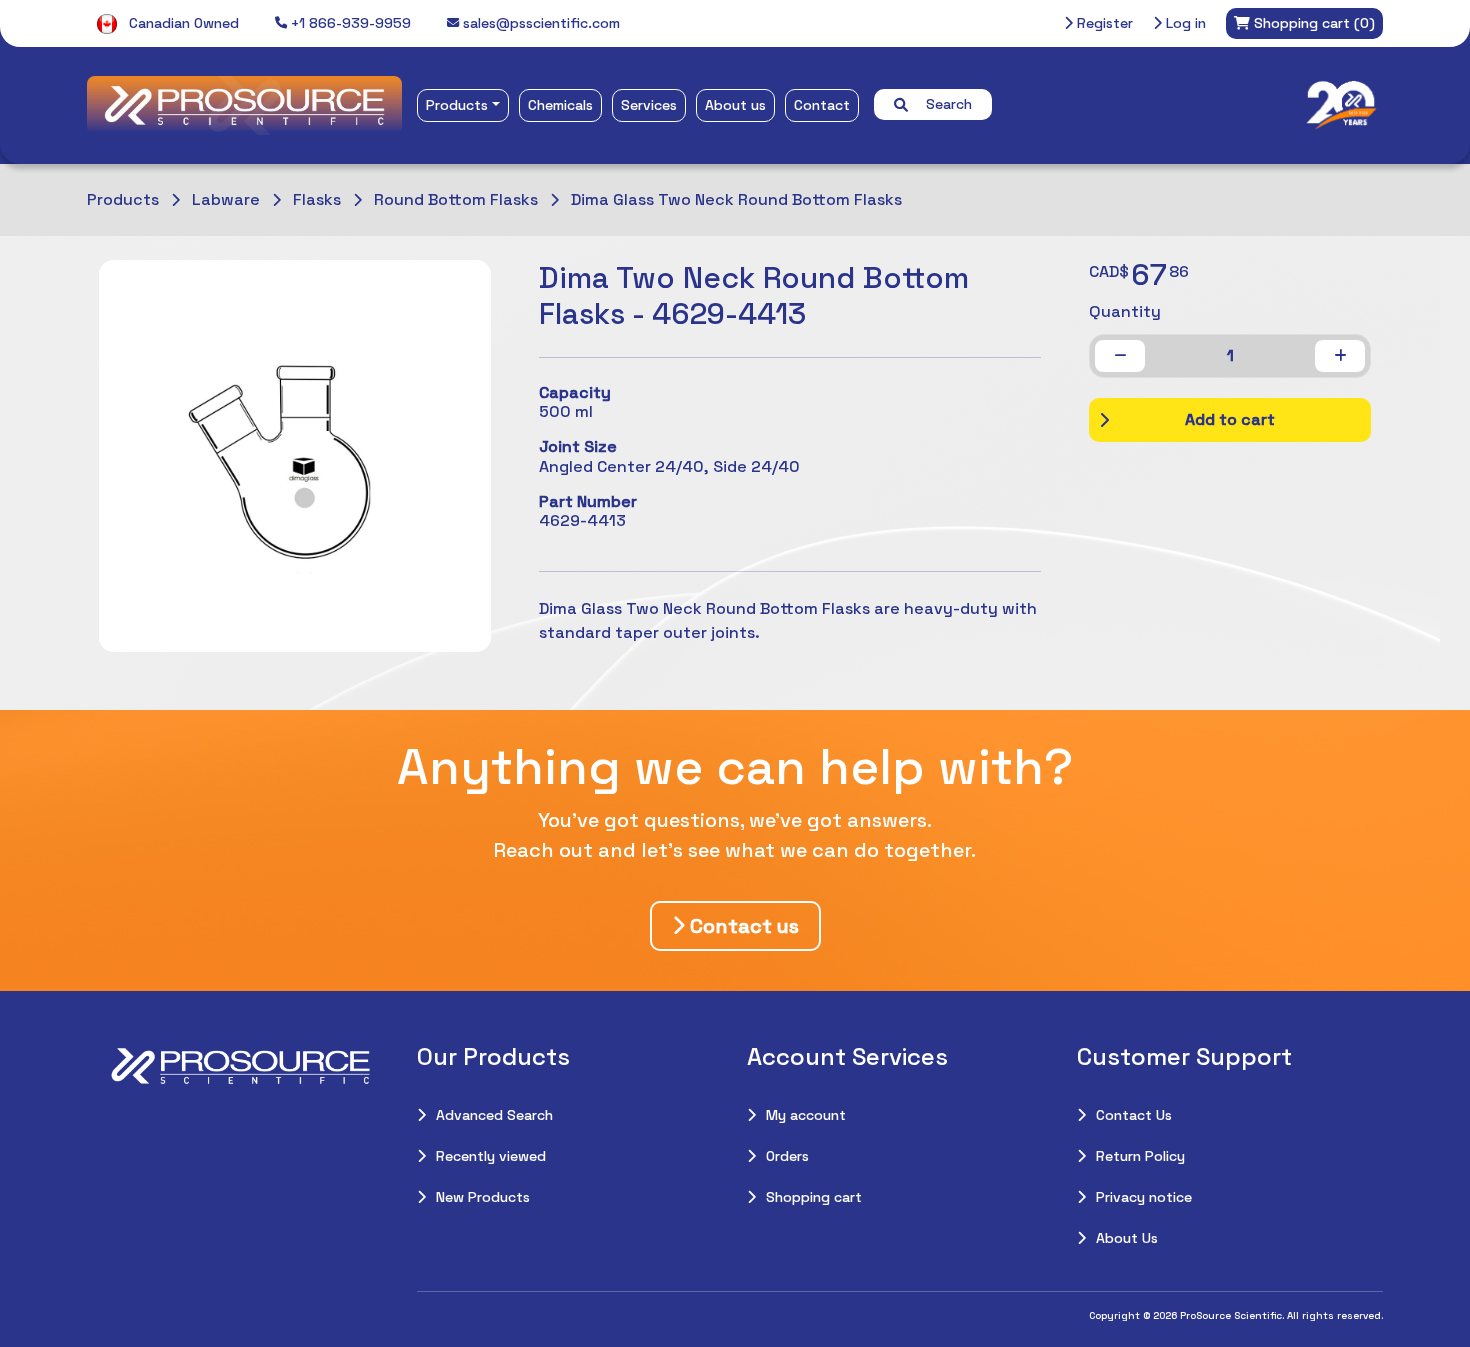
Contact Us (1134, 1115)
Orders (787, 1156)
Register (1103, 23)
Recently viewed (491, 1156)
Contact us (742, 926)
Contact (822, 105)
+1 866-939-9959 (349, 23)
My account (806, 1115)
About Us (1127, 1238)
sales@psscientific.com (539, 23)
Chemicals (560, 105)
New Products (483, 1197)
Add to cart (1230, 419)
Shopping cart (814, 1197)
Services (649, 105)
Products (457, 105)
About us (735, 105)
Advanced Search (494, 1115)
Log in (1184, 23)
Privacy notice (1144, 1197)
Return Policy (1140, 1156)
